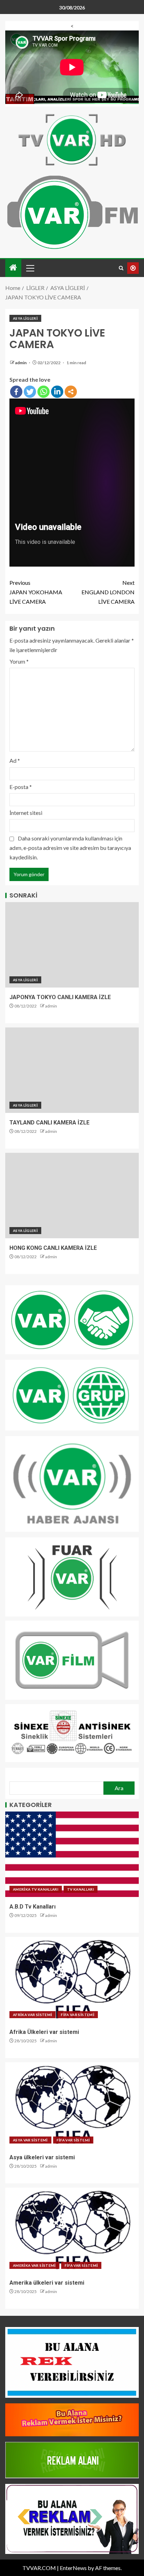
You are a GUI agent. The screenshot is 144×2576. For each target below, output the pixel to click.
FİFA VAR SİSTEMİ (78, 2015)
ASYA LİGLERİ (25, 318)
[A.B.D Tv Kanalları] (72, 1854)
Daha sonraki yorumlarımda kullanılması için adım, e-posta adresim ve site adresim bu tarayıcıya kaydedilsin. (70, 848)
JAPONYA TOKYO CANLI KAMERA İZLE (60, 997)
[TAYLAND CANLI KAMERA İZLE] (72, 1070)
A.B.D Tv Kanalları (33, 1907)
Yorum (19, 661)
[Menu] (30, 268)
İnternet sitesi (26, 813)
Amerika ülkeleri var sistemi (47, 2283)
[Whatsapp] (44, 392)
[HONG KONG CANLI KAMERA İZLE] (72, 1196)
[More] (71, 392)
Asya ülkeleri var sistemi (42, 2157)
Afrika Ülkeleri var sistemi (44, 2032)
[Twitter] (30, 392)
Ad (15, 760)
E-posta (21, 787)
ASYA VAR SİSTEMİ (30, 2140)
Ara (119, 1788)
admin (21, 363)
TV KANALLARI (81, 1889)
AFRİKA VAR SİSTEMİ (33, 2015)
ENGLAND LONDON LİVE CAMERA (108, 592)
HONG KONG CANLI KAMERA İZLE (53, 1248)
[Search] (121, 268)
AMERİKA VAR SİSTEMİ (34, 2265)
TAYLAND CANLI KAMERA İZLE (49, 1123)
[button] (30, 268)
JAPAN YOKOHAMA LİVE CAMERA (36, 592)
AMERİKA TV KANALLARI (36, 1889)
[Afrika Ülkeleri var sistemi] (72, 1980)
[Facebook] (16, 392)
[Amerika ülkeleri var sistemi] (72, 2230)
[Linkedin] (57, 392)
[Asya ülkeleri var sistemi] (72, 2105)
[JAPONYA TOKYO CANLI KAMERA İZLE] (72, 945)
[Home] (13, 268)
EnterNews (73, 2568)
